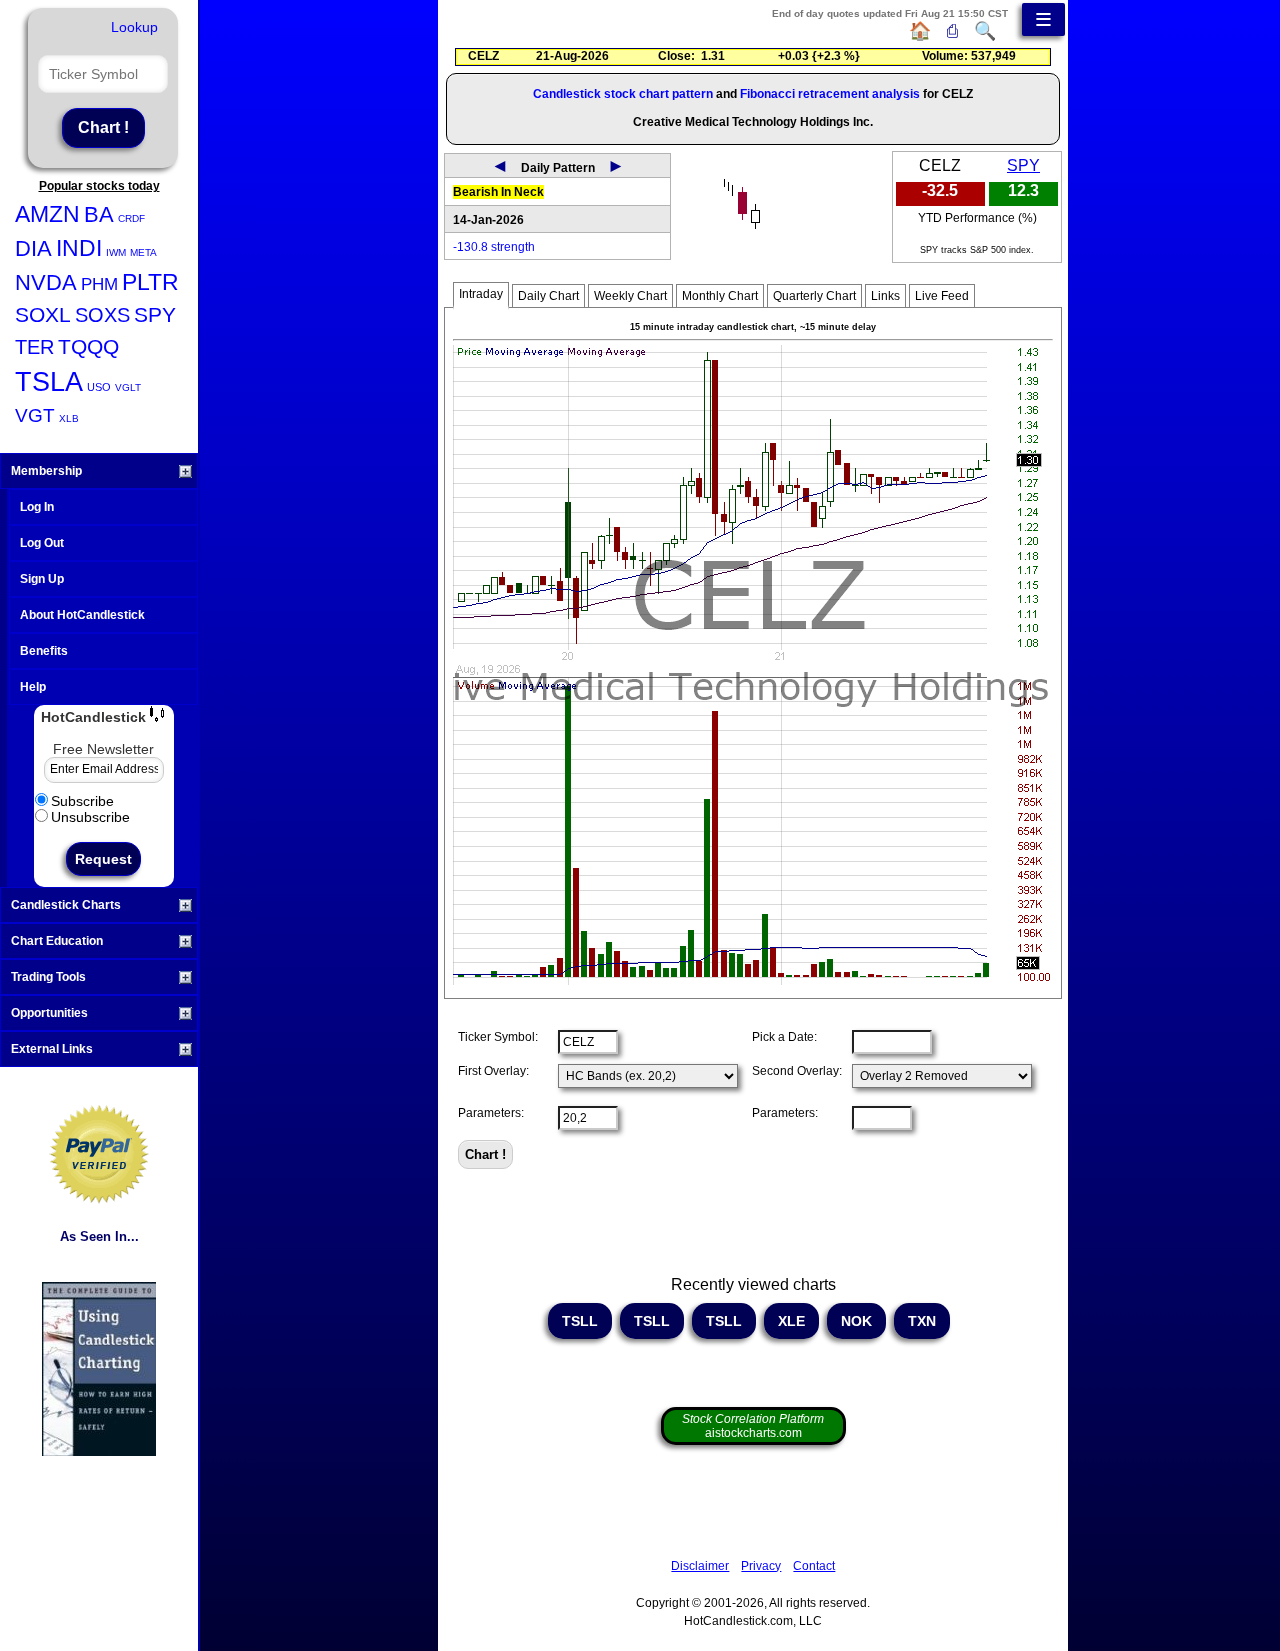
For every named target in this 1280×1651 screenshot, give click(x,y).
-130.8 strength (494, 247)
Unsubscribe (90, 817)
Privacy (761, 1566)
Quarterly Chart (814, 296)
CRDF (131, 218)
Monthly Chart (720, 296)
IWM (116, 252)
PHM (99, 284)
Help (33, 687)
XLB (69, 418)
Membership (46, 471)
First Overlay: (493, 1071)
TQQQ (88, 346)
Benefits (44, 651)
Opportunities (49, 1013)
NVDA (46, 282)
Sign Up (42, 579)
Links (885, 296)
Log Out (42, 543)
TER (34, 347)
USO (99, 387)
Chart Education (57, 941)
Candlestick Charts (66, 905)
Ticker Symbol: (498, 1037)
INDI (79, 248)
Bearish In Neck (498, 192)
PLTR (150, 282)
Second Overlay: (797, 1071)
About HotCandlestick (82, 615)
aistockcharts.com (753, 1426)
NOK (856, 1321)
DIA (33, 248)
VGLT (128, 387)
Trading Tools (48, 977)
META (143, 252)
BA (99, 214)
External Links (52, 1049)
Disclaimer (700, 1566)
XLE (791, 1321)
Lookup (134, 27)
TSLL (580, 1321)
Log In (37, 507)
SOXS (102, 315)
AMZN (47, 214)
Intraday (481, 294)
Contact (814, 1566)
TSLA (49, 382)
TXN (922, 1321)
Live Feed (942, 296)
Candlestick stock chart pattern (623, 94)
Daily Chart (548, 296)
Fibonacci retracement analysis (830, 94)
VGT (35, 415)
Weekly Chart (630, 296)
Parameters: (491, 1113)
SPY (155, 314)
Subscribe (82, 801)
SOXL (43, 314)
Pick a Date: (784, 1037)
